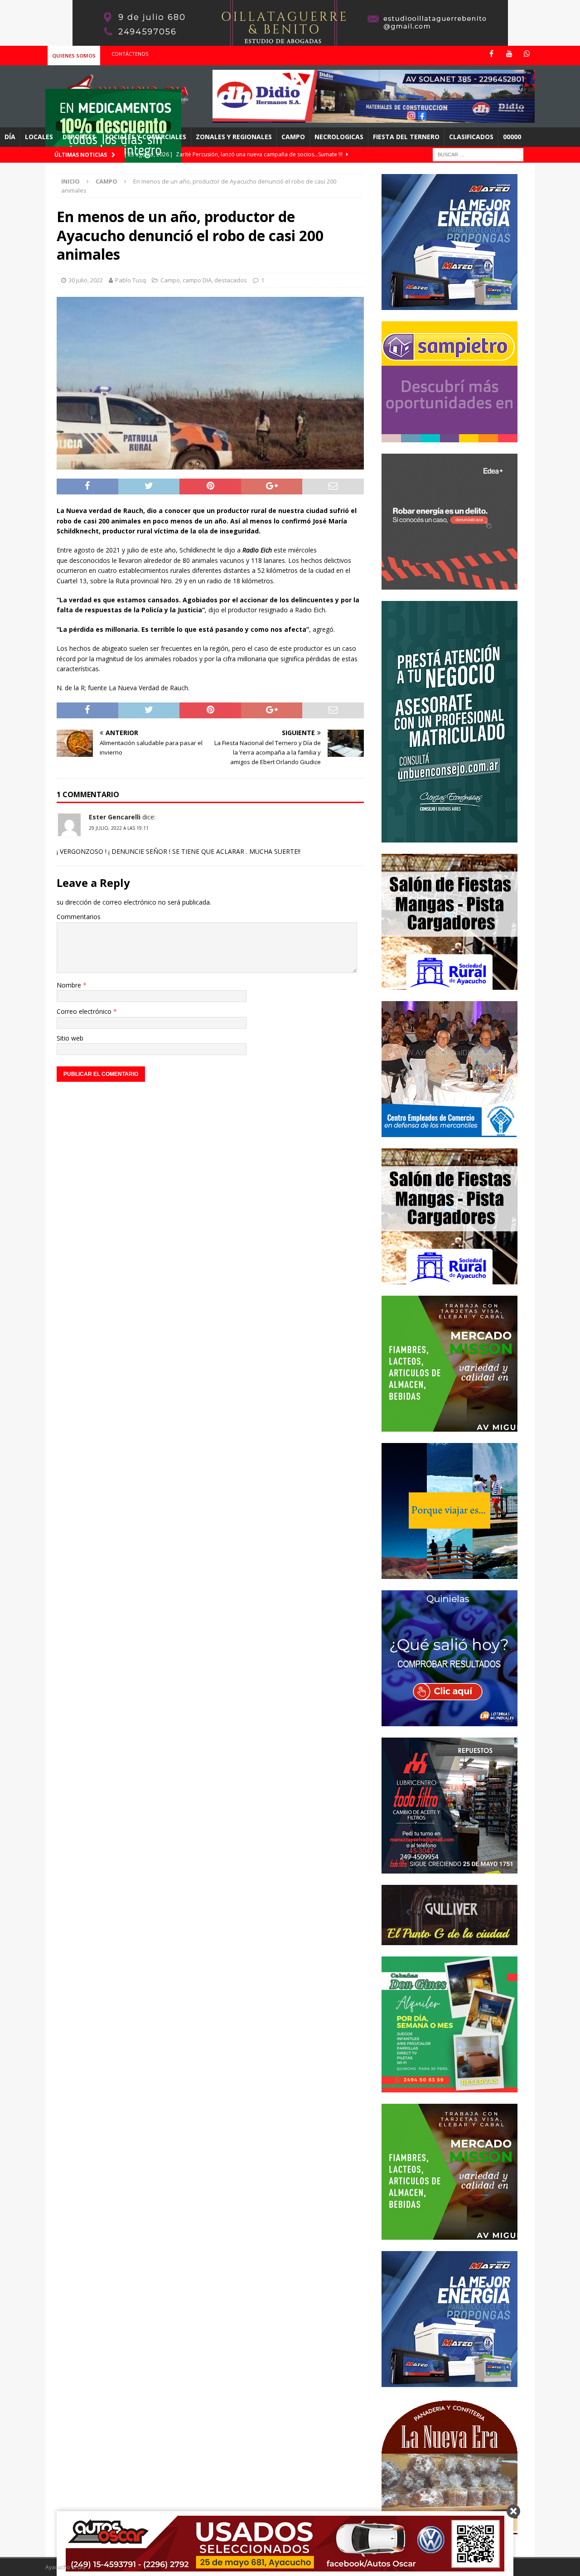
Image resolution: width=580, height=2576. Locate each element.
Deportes (79, 137)
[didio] (374, 118)
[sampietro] (449, 437)
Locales (39, 137)
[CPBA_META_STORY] (449, 837)
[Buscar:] (478, 154)
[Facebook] (491, 54)
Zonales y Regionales (234, 137)
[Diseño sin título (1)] (449, 2087)
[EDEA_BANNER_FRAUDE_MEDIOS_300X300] (449, 584)
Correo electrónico (85, 1011)
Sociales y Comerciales (146, 137)
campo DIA (197, 280)
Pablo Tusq (130, 280)
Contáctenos (130, 54)
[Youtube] (509, 54)
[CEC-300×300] (449, 1131)
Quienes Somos (74, 56)
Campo (293, 137)
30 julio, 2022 (86, 280)
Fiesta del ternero (406, 137)
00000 (512, 137)
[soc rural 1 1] (449, 984)
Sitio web (70, 1038)
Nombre (70, 985)
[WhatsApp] (527, 54)
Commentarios (79, 917)
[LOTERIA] (449, 1721)
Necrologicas (339, 137)
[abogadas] (290, 41)
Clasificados (471, 137)
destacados (231, 280)
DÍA (10, 137)
